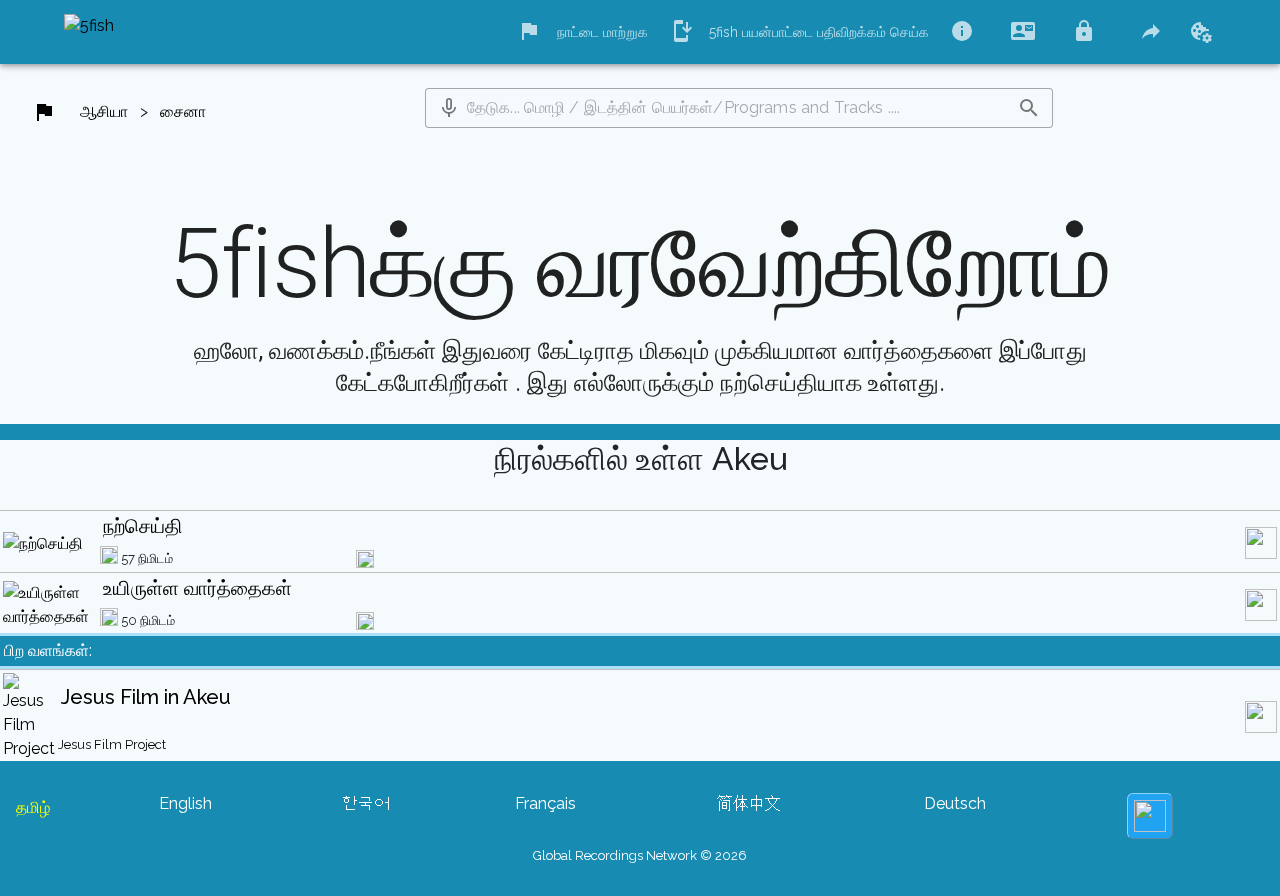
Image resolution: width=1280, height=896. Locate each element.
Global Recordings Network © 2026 (640, 855)
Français (545, 803)
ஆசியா (104, 111)
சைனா (183, 111)
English (185, 803)
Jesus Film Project (112, 744)
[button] (449, 108)
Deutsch (955, 803)
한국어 (366, 803)
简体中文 (749, 803)
